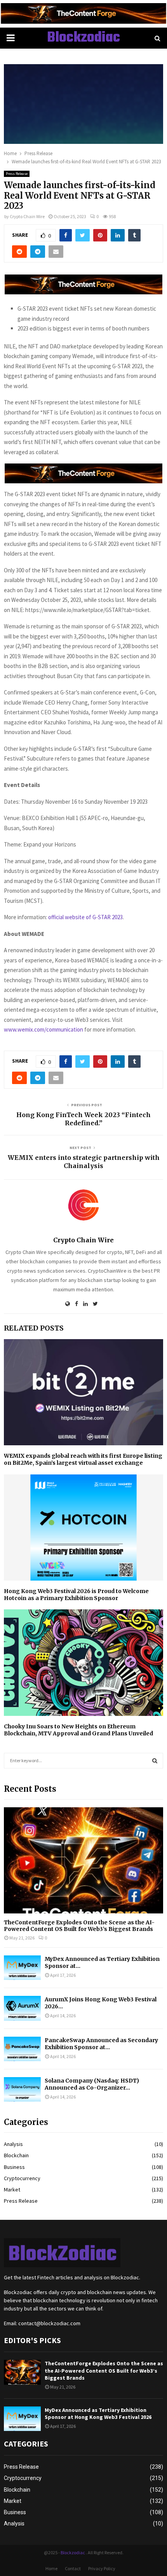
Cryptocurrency (22, 2178)
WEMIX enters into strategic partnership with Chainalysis (84, 1162)
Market (12, 2190)
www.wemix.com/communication (43, 1029)
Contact (73, 2568)
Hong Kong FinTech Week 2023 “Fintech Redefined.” (83, 1119)
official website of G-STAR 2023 (85, 917)
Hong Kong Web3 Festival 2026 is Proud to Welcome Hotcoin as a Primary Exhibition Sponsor (76, 1595)
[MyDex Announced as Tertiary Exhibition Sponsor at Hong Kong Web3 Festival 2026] (22, 1968)
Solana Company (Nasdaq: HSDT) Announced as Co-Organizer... (92, 2084)
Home (51, 2568)
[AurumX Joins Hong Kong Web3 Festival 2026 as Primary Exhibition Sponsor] (22, 2008)
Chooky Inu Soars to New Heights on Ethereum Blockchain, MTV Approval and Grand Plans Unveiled (78, 1730)
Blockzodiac (83, 38)
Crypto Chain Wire (27, 216)
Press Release (17, 174)
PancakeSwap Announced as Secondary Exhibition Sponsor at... (101, 2044)
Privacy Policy (102, 2568)
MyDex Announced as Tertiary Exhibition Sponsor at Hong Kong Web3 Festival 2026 (98, 2413)
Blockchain (16, 2155)
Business (14, 2167)
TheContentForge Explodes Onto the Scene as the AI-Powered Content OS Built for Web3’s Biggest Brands (79, 1926)
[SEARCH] (155, 1761)
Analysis (13, 2144)
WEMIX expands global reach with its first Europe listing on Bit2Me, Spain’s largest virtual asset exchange (83, 1459)
